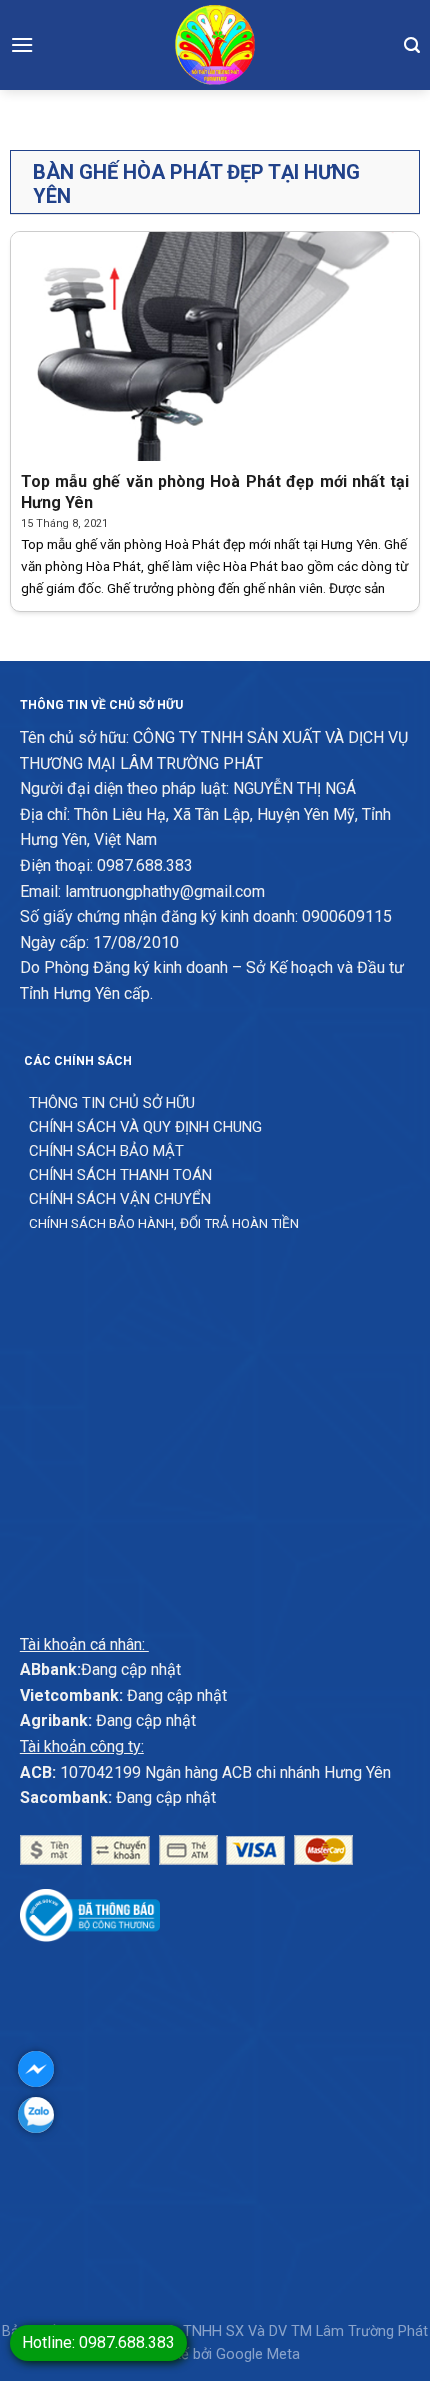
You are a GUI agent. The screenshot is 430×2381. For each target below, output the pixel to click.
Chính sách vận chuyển (120, 1199)
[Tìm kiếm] (412, 45)
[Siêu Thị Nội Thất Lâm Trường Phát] (215, 45)
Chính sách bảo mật (106, 1151)
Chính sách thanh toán (120, 1175)
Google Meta (258, 2354)
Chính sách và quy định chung (145, 1127)
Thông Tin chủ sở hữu (112, 1103)
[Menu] (22, 44)
